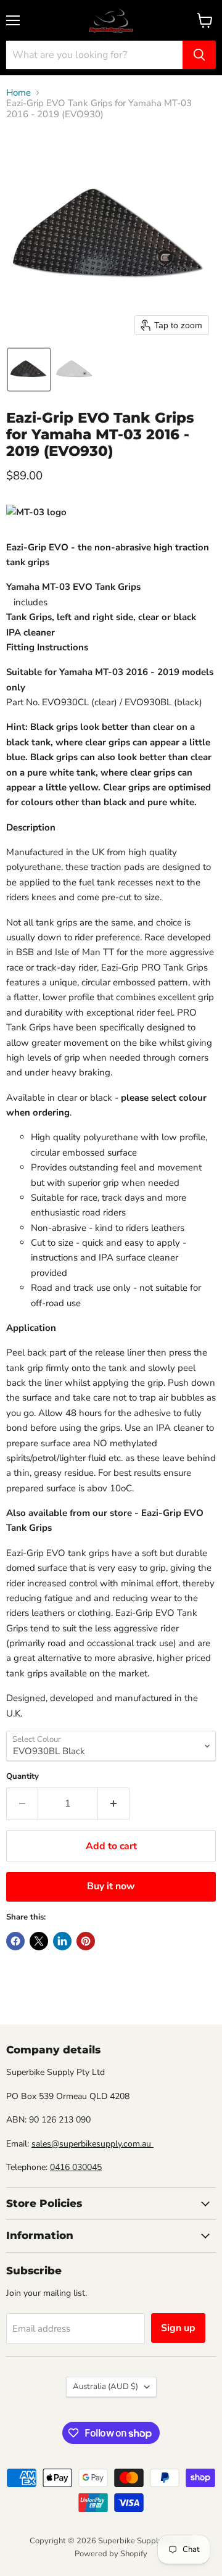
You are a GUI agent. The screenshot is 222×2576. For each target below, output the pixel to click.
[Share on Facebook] (15, 1941)
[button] (29, 370)
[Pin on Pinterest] (86, 1941)
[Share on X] (39, 1941)
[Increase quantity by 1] (114, 1804)
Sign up (178, 2328)
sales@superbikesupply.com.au (92, 2144)
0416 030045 (76, 2167)
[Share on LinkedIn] (62, 1941)
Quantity (23, 1777)
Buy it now (111, 1886)
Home (18, 93)
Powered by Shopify (111, 2554)
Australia (105, 2387)
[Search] (199, 55)
